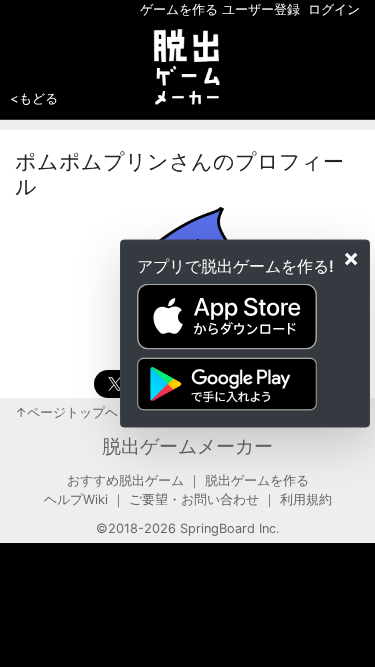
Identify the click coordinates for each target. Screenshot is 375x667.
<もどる (34, 98)
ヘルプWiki (76, 499)
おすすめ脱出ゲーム (125, 480)
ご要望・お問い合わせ (194, 499)
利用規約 (306, 499)
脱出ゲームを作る (257, 480)
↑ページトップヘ (66, 412)
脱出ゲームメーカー (187, 446)
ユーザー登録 (261, 9)
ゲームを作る (179, 9)
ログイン (334, 9)
